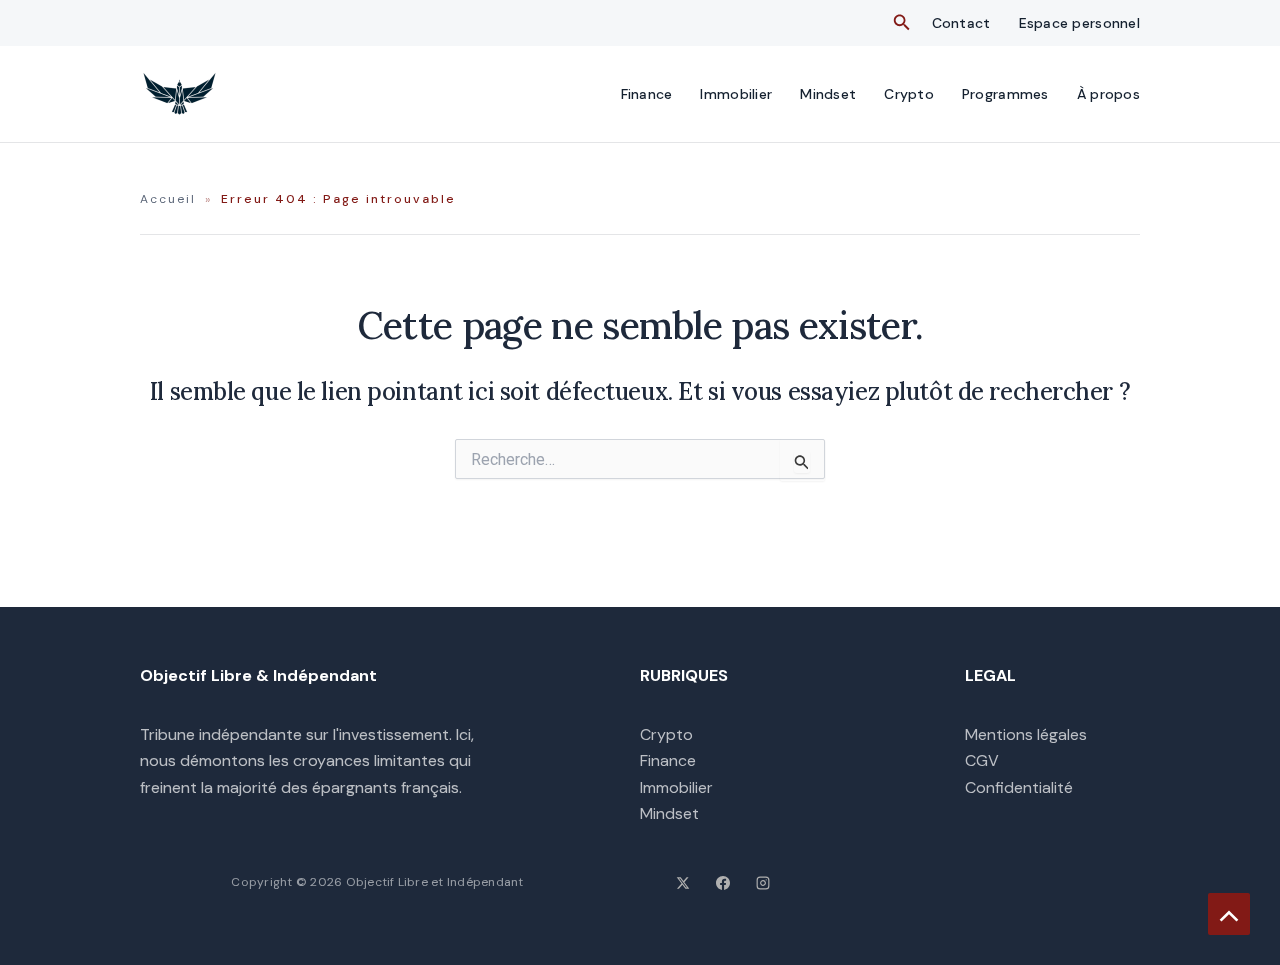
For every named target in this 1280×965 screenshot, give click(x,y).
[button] (902, 23)
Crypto (909, 94)
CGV (982, 760)
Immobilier (736, 94)
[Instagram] (763, 883)
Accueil (168, 199)
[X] (683, 883)
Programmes (1005, 94)
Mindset (828, 94)
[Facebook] (723, 883)
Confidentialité (1019, 787)
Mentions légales (1026, 734)
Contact (961, 23)
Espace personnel (1079, 23)
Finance (647, 94)
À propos (1108, 94)
